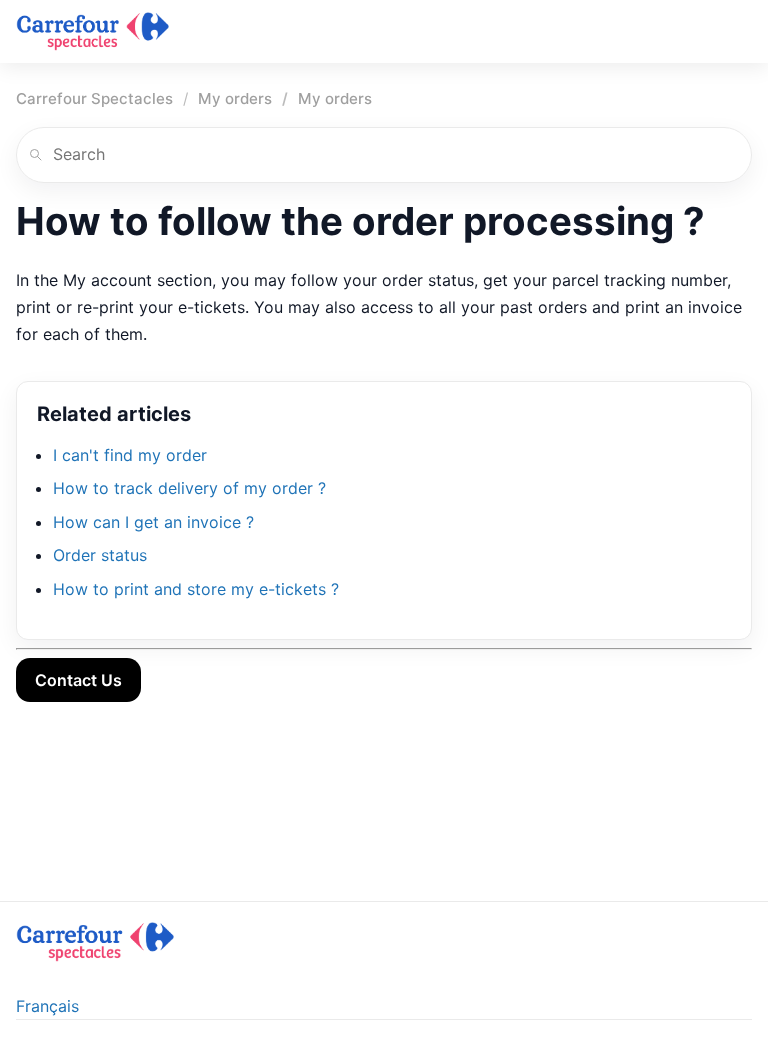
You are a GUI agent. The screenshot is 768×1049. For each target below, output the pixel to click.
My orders (235, 98)
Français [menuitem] (47, 1006)
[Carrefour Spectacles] (92, 31)
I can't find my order (130, 455)
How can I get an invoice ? (153, 522)
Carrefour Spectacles (94, 98)
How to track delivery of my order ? (189, 488)
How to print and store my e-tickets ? (196, 589)
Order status (100, 555)
